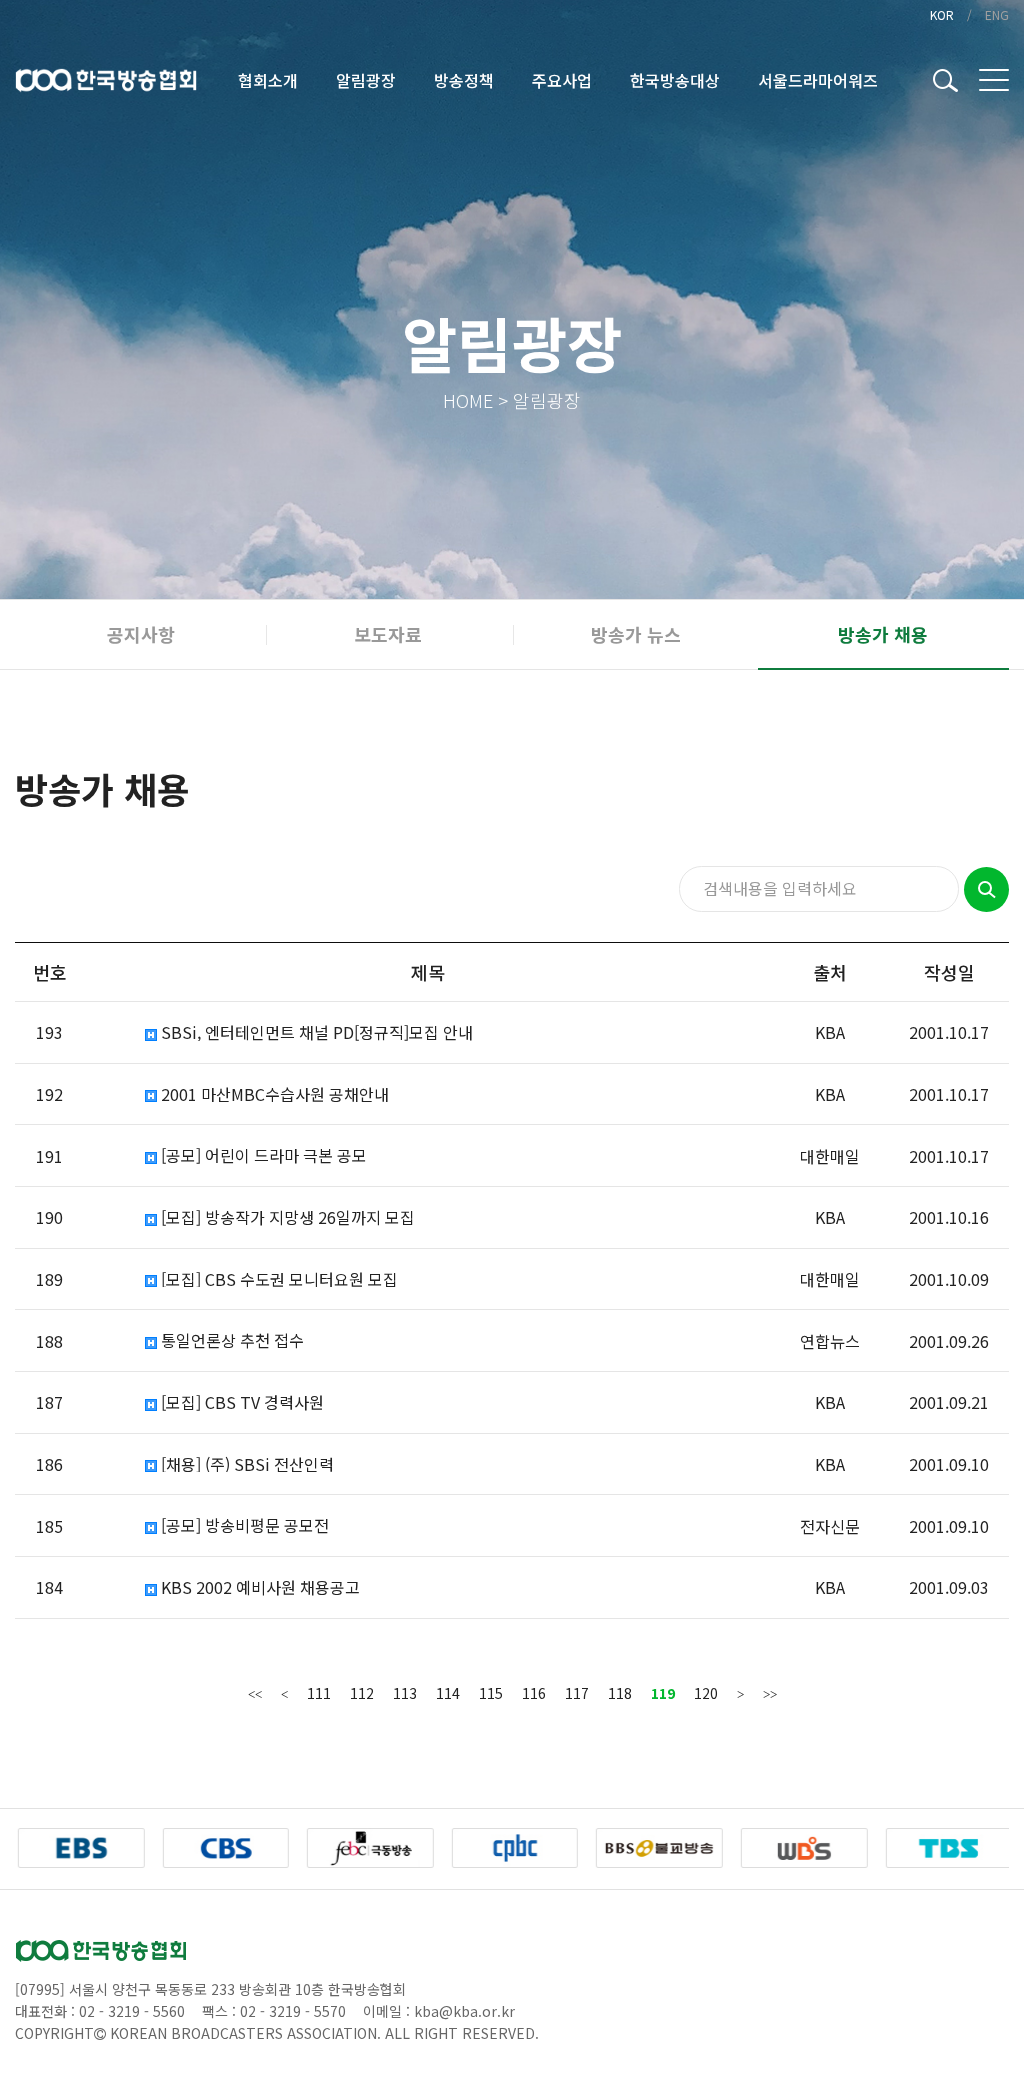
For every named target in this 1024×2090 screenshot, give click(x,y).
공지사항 (141, 634)
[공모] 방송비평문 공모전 (243, 1525)
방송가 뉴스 (636, 634)
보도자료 (388, 634)
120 (706, 1693)
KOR (942, 14)
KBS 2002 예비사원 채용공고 (258, 1587)
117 (577, 1693)
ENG (997, 14)
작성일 (949, 972)
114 (448, 1693)
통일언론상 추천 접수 (230, 1340)
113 (405, 1693)
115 (491, 1693)
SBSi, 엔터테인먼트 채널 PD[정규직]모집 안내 (315, 1032)
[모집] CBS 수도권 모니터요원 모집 (277, 1279)
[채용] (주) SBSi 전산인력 (245, 1464)
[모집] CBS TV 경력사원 (240, 1402)
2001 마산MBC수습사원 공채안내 (273, 1094)
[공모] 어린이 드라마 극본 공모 (262, 1155)
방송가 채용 (883, 634)
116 (534, 1693)
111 (319, 1693)
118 (620, 1693)
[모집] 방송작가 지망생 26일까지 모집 (286, 1217)
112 (362, 1693)
